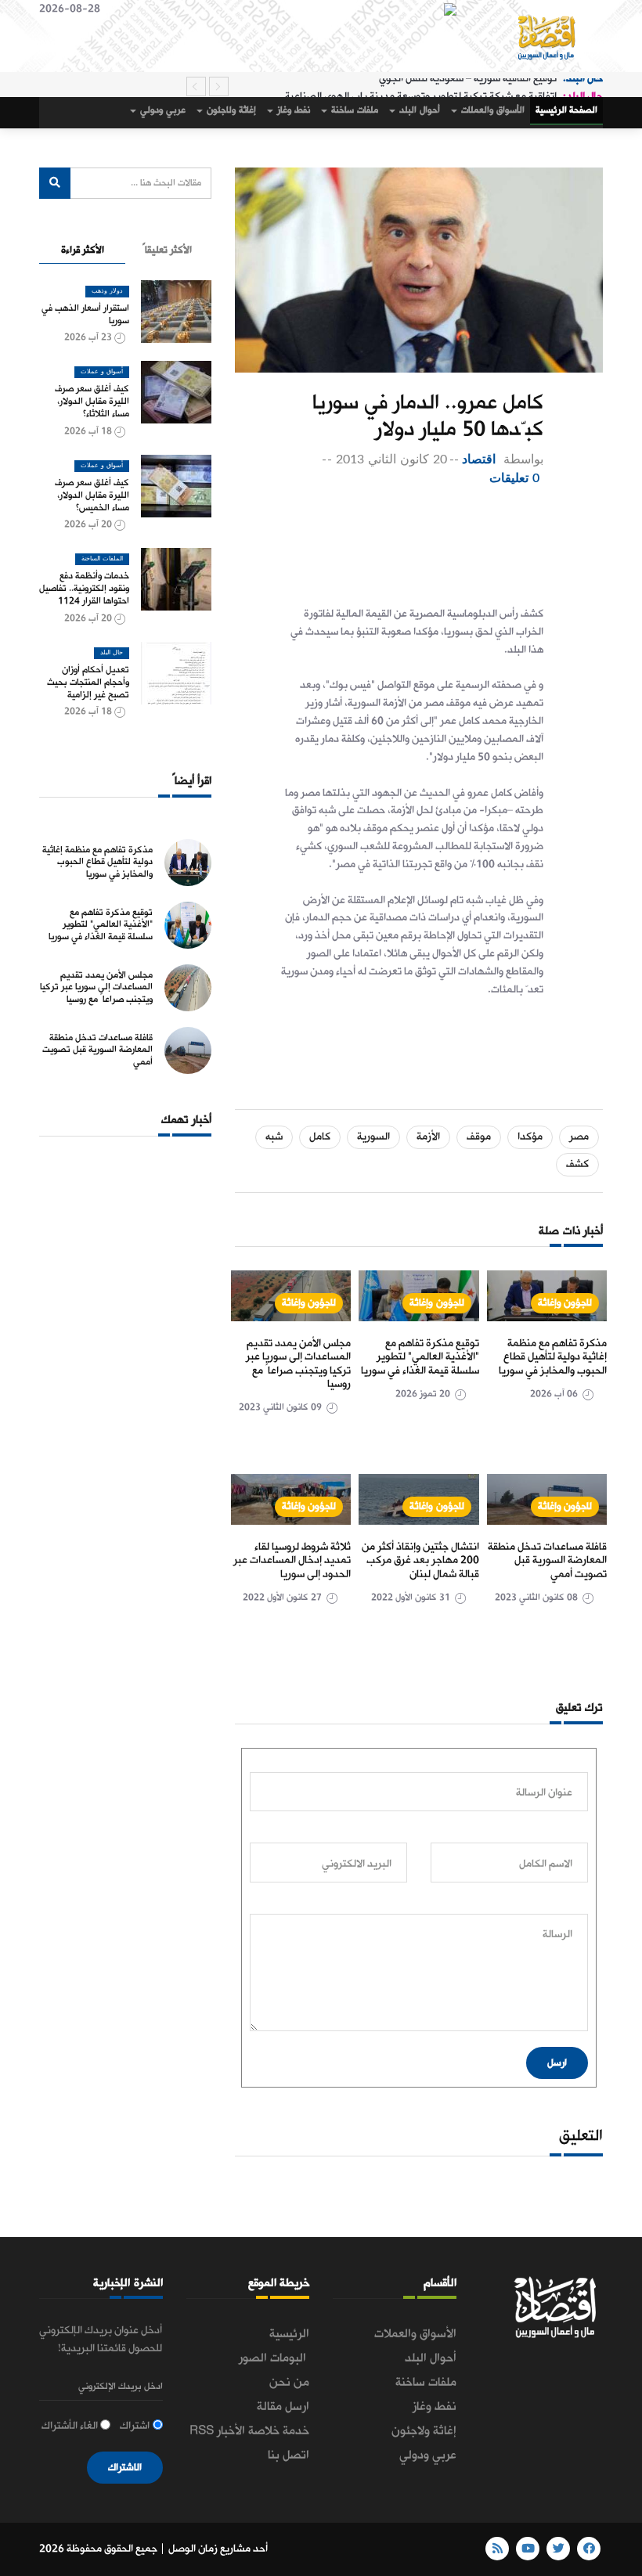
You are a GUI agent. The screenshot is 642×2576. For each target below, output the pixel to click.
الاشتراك (125, 2468)
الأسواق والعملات (492, 110)
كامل (320, 1137)
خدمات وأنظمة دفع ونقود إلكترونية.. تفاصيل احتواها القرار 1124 (84, 589)
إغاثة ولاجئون (230, 110)
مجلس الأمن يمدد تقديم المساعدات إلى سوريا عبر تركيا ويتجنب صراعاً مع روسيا (298, 1364)
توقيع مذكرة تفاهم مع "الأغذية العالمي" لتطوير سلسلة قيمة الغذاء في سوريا (420, 1357)
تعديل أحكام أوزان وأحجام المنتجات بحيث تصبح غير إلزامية (88, 683)
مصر (579, 1137)
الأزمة (428, 1137)
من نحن (289, 2383)
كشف (577, 1164)
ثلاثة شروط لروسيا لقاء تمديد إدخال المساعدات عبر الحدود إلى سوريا (292, 1561)
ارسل (557, 2063)
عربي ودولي (162, 110)
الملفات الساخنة (102, 559)
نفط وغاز (292, 110)
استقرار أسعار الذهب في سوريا (85, 315)
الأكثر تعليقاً (167, 250)
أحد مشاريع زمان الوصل (218, 2549)
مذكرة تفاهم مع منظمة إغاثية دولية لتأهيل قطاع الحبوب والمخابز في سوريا (553, 1357)
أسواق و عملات (102, 372)
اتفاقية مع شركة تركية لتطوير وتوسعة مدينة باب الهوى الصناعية (421, 86)
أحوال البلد (418, 110)
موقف (479, 1137)
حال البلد (112, 653)
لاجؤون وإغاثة (565, 1303)
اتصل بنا (289, 2455)
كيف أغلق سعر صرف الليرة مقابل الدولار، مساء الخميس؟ (92, 495)
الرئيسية (289, 2334)
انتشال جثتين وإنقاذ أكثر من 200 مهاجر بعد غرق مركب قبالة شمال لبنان (420, 1561)
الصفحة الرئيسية (567, 110)
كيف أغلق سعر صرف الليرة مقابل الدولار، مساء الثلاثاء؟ (92, 402)
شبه (274, 1137)
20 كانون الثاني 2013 (391, 459)
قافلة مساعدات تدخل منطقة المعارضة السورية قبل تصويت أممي (547, 1561)
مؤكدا (530, 1137)
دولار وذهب (107, 291)
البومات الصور (274, 2358)
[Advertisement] (387, 551)
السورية (373, 1137)
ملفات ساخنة (353, 110)
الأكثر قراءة (83, 250)
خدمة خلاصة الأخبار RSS (249, 2431)
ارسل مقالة (283, 2407)
